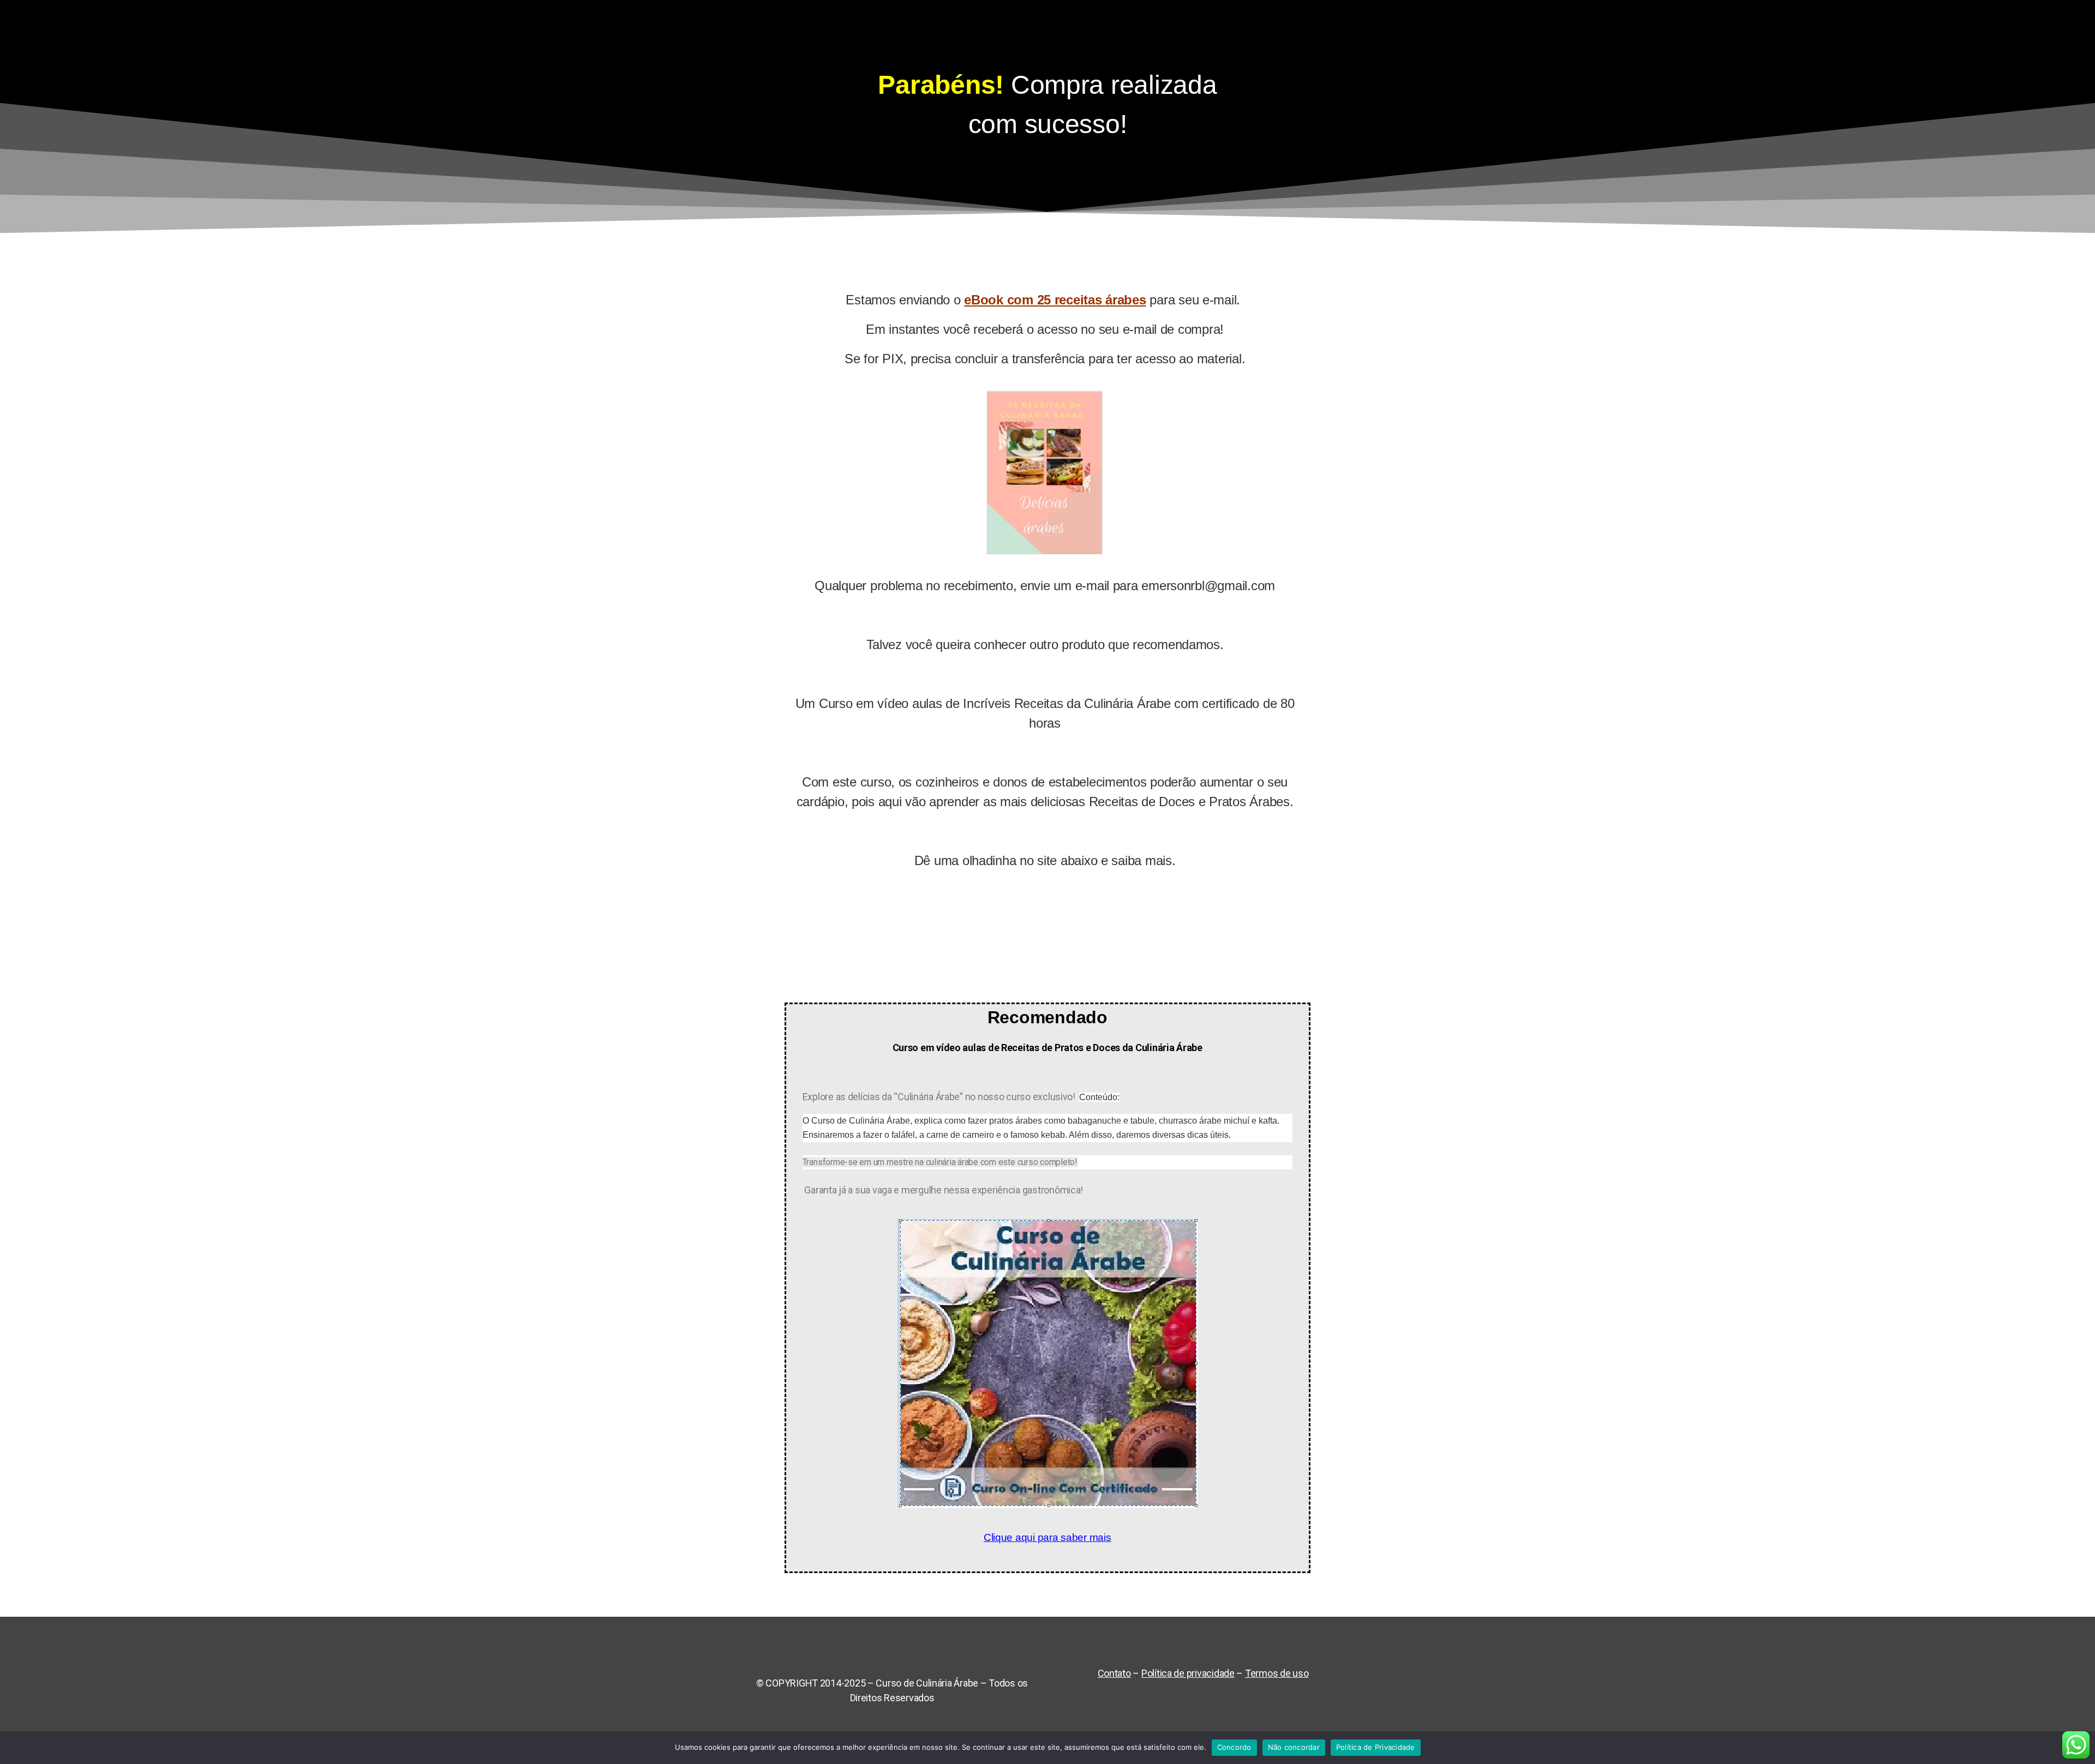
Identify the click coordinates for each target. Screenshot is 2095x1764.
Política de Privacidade (1376, 1747)
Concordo (1234, 1747)
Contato (1114, 1673)
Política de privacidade (1188, 1673)
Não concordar (1294, 1747)
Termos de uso (1277, 1673)
